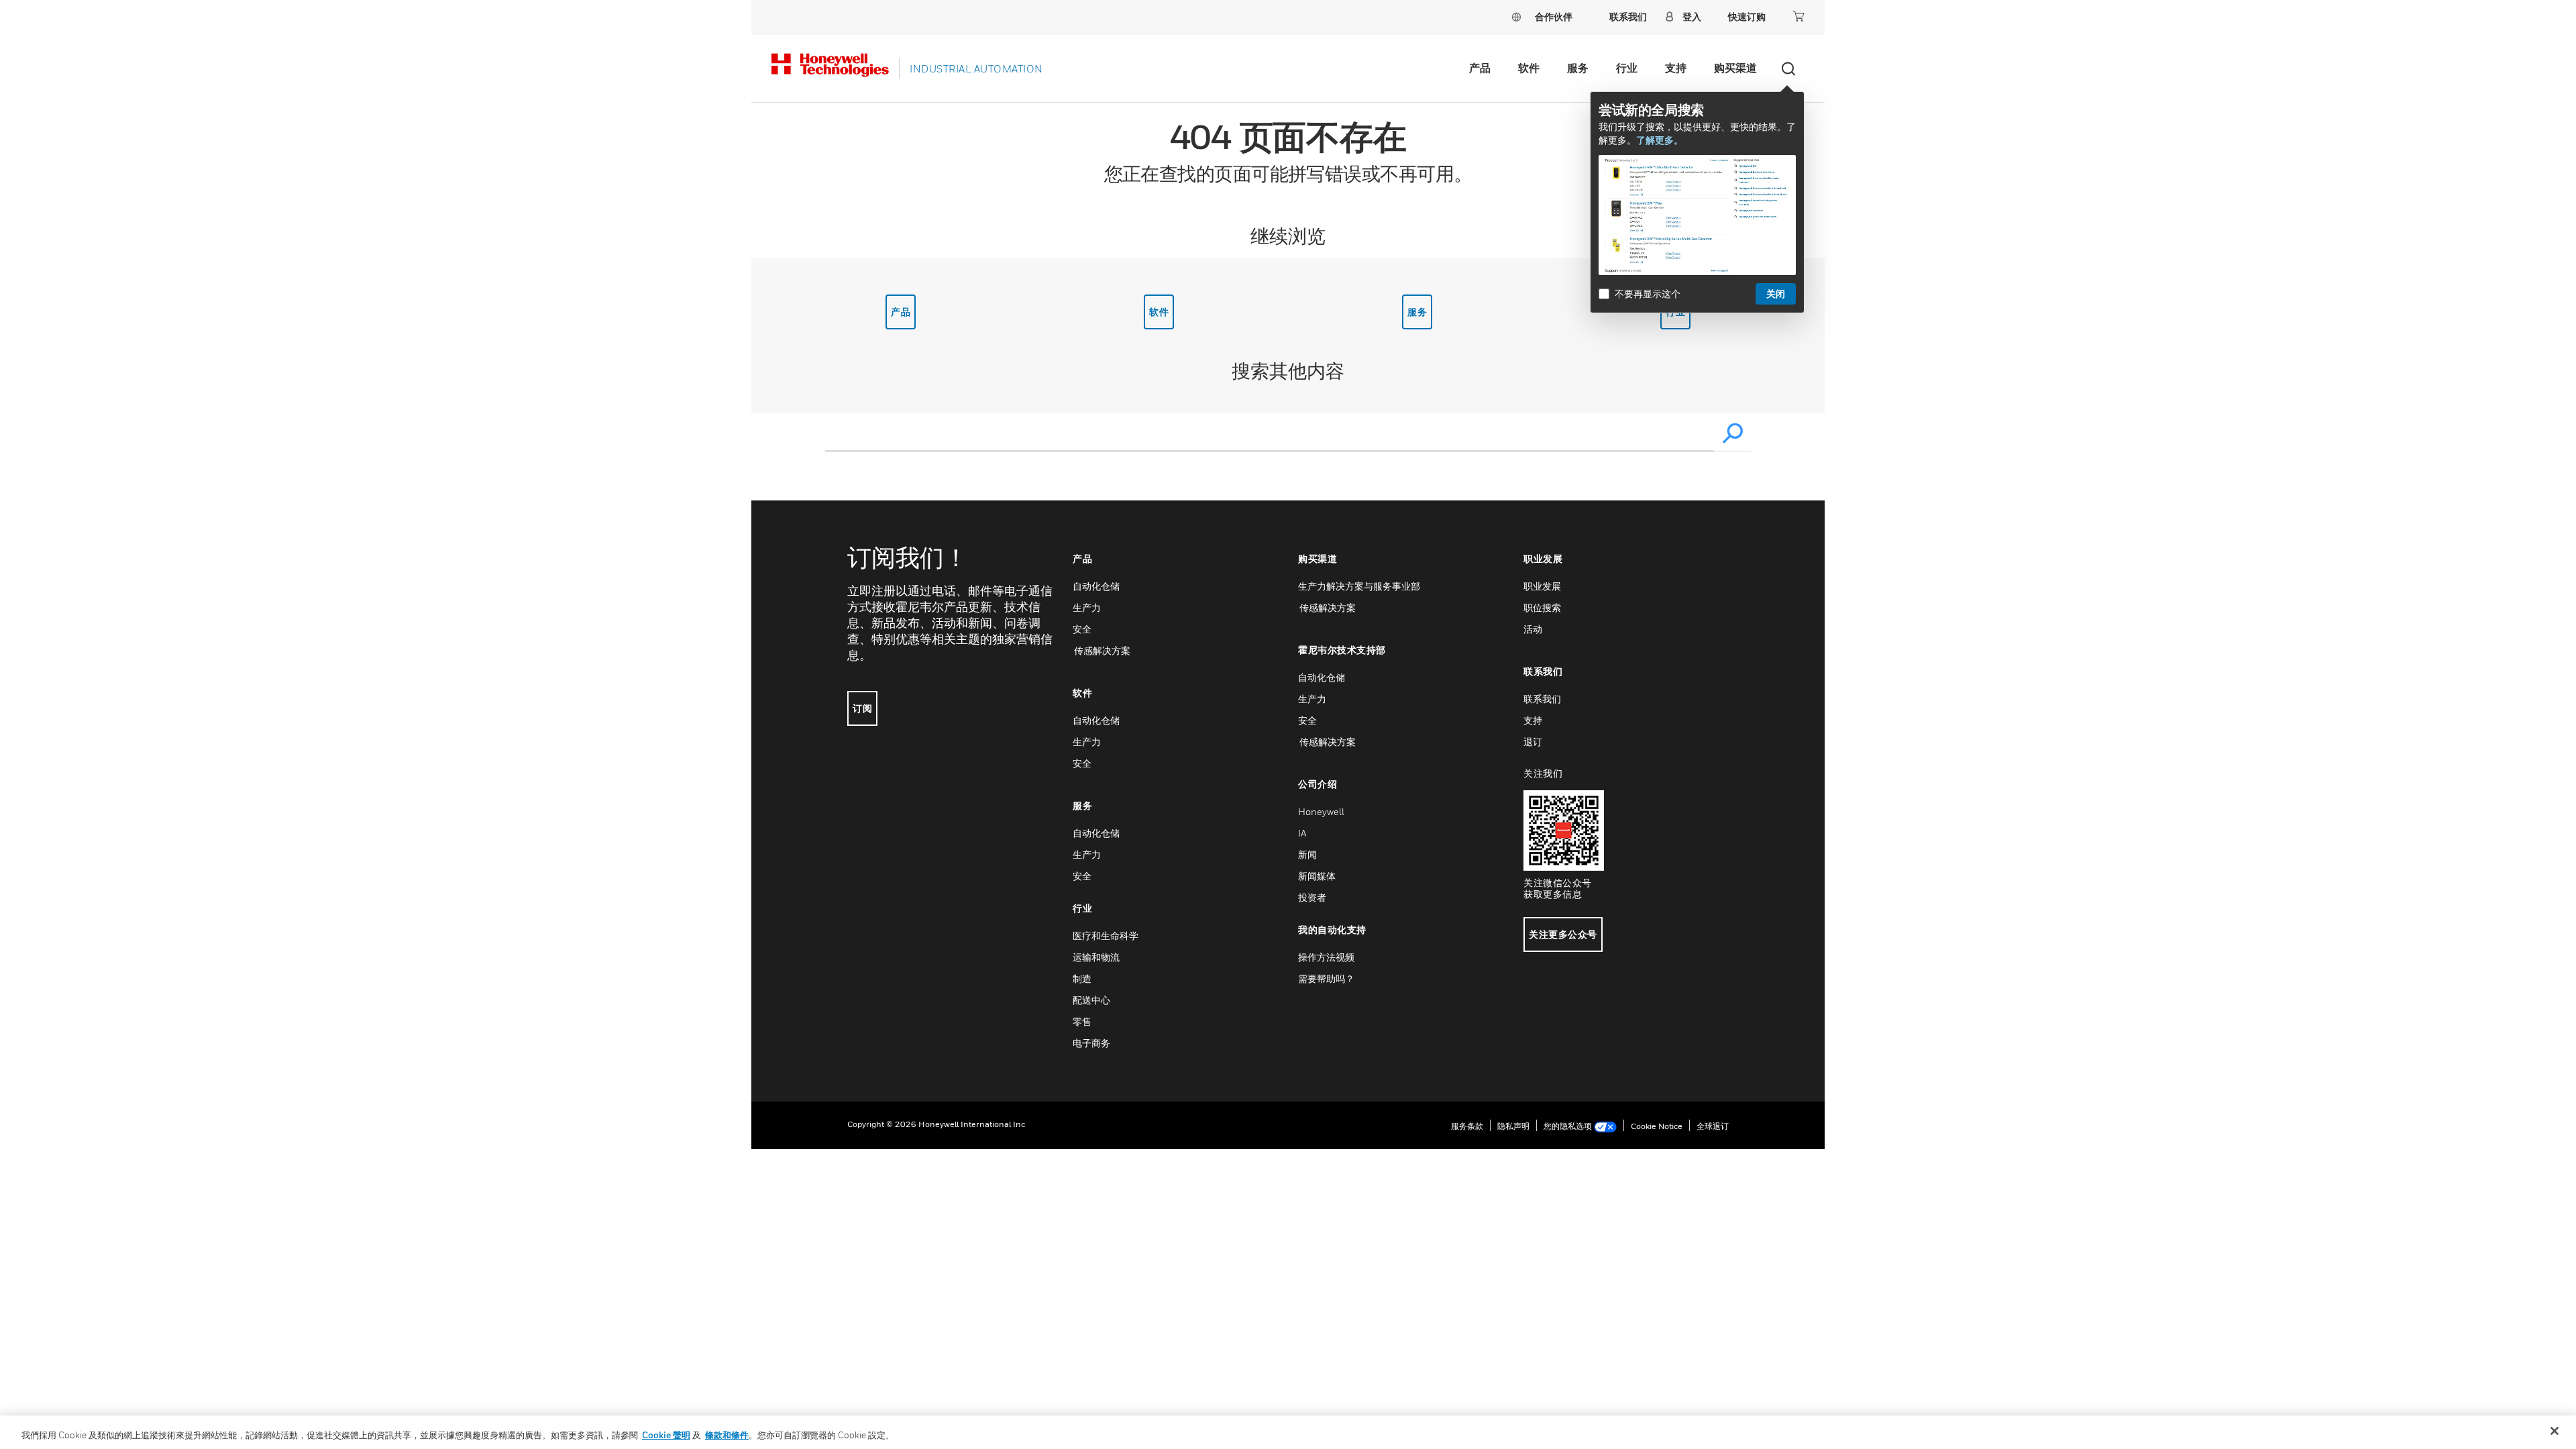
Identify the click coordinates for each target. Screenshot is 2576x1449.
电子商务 (1091, 1043)
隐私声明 (1513, 1126)
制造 (1082, 978)
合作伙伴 (1554, 16)
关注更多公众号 (1563, 934)
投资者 (1312, 897)
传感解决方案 (1102, 650)
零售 (1082, 1021)
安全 (1082, 629)
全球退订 (1713, 1126)
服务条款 (1467, 1126)
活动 (1533, 629)
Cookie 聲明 (666, 1435)
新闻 (1307, 854)
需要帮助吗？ (1326, 978)
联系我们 (1542, 699)
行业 (1627, 68)
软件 (1529, 68)
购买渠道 (1735, 68)
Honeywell (1321, 811)
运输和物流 (1096, 957)
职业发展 (1542, 586)
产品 (1480, 68)
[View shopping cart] (1799, 16)
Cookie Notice (1657, 1126)
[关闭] (2555, 1431)
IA (1302, 833)
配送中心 (1091, 1000)
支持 (1676, 68)
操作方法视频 (1326, 957)
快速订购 (1747, 16)
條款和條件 (727, 1435)
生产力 (1087, 607)
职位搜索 (1542, 607)
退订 (1533, 742)
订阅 (862, 708)
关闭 (1776, 293)
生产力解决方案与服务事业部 (1359, 586)
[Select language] (1516, 16)
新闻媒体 (1317, 876)
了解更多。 (1660, 140)
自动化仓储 (1096, 586)
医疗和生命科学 (1106, 935)
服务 (1578, 68)
